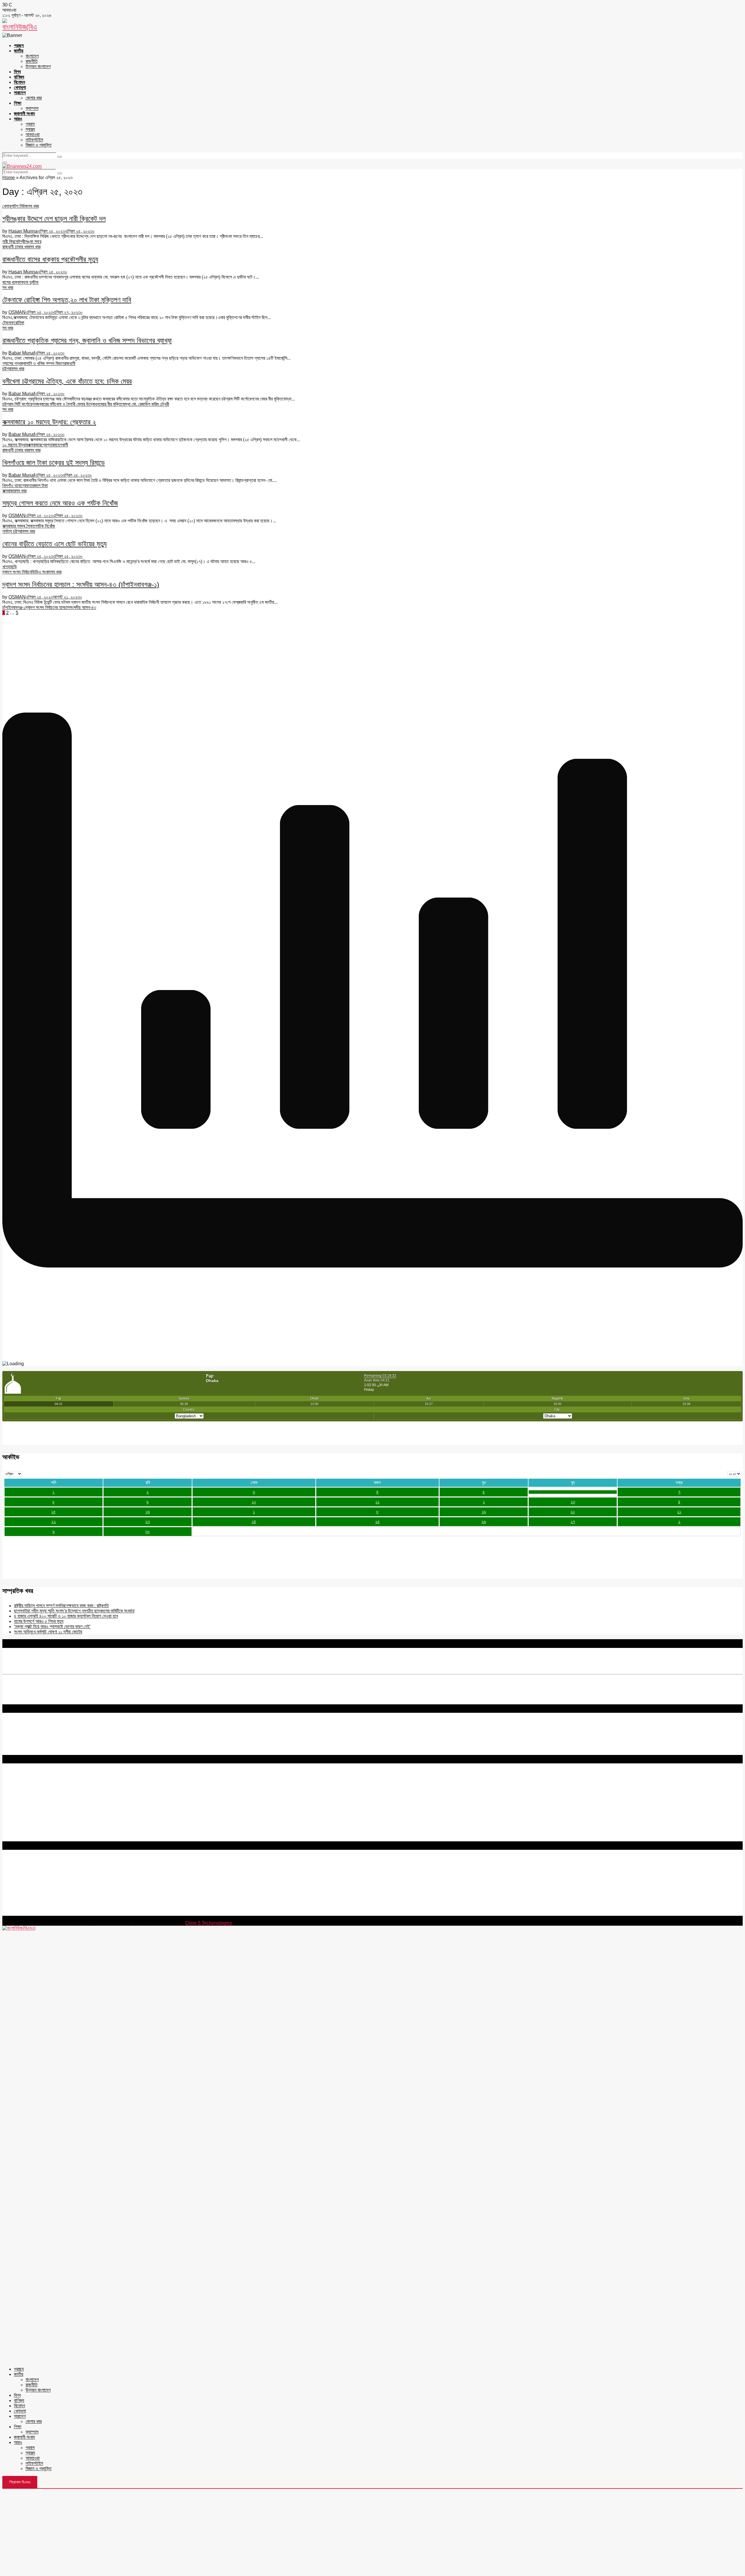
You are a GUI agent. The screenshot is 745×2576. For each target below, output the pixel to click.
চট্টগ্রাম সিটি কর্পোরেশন (19, 404)
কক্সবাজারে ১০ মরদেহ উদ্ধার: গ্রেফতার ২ (49, 422)
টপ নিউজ (21, 206)
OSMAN (17, 312)
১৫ (53, 1512)
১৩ (573, 1502)
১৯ (484, 1512)
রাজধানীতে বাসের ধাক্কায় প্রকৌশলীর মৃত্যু (50, 259)
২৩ (148, 1522)
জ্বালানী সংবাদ (24, 114)
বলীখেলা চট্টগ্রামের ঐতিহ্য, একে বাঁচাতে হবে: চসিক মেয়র (67, 381)
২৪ (254, 1522)
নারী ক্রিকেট (11, 242)
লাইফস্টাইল (34, 140)
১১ (377, 1502)
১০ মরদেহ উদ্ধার (15, 445)
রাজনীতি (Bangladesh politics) (31, 1833)
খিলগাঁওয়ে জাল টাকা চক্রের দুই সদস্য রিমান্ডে (54, 463)
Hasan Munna (23, 231)
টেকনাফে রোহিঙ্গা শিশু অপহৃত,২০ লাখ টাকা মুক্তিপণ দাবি (67, 300)
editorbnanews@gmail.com (66, 1878)
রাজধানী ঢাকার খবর (16, 247)
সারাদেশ (20, 93)
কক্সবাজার (34, 445)
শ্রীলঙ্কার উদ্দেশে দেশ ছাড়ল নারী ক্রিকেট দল (54, 219)
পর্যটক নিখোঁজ (45, 526)
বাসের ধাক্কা (11, 282)
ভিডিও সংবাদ (41, 572)
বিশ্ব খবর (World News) (24, 1828)
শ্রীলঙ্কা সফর (31, 242)
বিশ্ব (17, 72)
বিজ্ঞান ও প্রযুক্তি (39, 145)
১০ (254, 1502)
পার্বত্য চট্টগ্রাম (13, 531)
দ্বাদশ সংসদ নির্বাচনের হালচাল (48, 607)
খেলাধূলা (20, 87)
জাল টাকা (41, 486)
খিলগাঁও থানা (11, 486)
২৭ (573, 1522)
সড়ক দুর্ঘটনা (30, 282)
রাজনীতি (32, 61)
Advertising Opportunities (28, 1798)
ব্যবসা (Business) (18, 1839)
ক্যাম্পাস (32, 108)
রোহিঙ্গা (19, 323)
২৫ (377, 1522)
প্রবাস (30, 124)
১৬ (148, 1512)
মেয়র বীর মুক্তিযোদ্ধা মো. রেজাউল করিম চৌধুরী (134, 404)
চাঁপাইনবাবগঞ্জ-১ (14, 607)
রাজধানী (70, 363)
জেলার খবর (34, 98)
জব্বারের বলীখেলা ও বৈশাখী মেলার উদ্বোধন (68, 404)
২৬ (484, 1522)
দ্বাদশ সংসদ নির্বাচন (17, 572)
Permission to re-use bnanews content (42, 1793)
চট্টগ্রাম (8, 369)
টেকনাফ (8, 323)
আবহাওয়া (33, 135)
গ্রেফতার (28, 486)
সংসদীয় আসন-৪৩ (83, 607)
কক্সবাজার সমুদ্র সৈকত (19, 526)
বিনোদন (19, 82)
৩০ (148, 1531)
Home (9, 178)
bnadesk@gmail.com (42, 1913)
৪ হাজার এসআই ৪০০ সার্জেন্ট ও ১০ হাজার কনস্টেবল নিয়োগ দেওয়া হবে (66, 1616)
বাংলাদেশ (32, 56)
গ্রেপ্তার (48, 445)
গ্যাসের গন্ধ (11, 363)
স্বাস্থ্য (30, 129)
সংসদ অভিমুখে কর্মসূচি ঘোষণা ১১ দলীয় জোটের (48, 1632)
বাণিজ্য (19, 77)
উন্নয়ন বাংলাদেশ (38, 66)
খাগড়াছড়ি (10, 567)
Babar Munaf (22, 353)
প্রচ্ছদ (19, 46)
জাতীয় (19, 51)
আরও (18, 119)
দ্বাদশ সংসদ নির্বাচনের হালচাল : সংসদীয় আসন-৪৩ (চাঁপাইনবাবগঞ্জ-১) (81, 584)
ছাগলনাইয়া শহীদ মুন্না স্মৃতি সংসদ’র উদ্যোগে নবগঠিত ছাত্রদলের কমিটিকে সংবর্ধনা (74, 1611)
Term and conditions (23, 1787)
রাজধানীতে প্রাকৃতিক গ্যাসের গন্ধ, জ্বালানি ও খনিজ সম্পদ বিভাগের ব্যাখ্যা (87, 340)
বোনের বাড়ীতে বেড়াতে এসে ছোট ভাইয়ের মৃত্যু (54, 544)
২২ (54, 1522)
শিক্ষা (18, 103)
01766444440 (51, 1888)
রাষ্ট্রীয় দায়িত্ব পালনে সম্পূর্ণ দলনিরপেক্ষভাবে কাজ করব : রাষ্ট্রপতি (61, 1606)
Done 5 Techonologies (209, 1923)
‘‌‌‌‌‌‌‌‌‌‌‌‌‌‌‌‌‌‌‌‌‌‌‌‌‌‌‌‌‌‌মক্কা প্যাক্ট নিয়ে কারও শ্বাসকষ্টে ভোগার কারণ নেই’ (52, 1627)
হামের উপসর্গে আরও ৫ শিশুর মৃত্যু (39, 1621)
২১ (679, 1512)
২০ (573, 1512)
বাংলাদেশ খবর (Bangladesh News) (33, 1823)
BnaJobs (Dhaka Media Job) (32, 1808)
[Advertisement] (372, 2532)
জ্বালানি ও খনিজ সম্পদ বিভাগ (42, 363)
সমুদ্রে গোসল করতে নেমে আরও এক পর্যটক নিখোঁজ (60, 503)
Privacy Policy (17, 1782)
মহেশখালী (61, 445)
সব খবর (33, 206)
